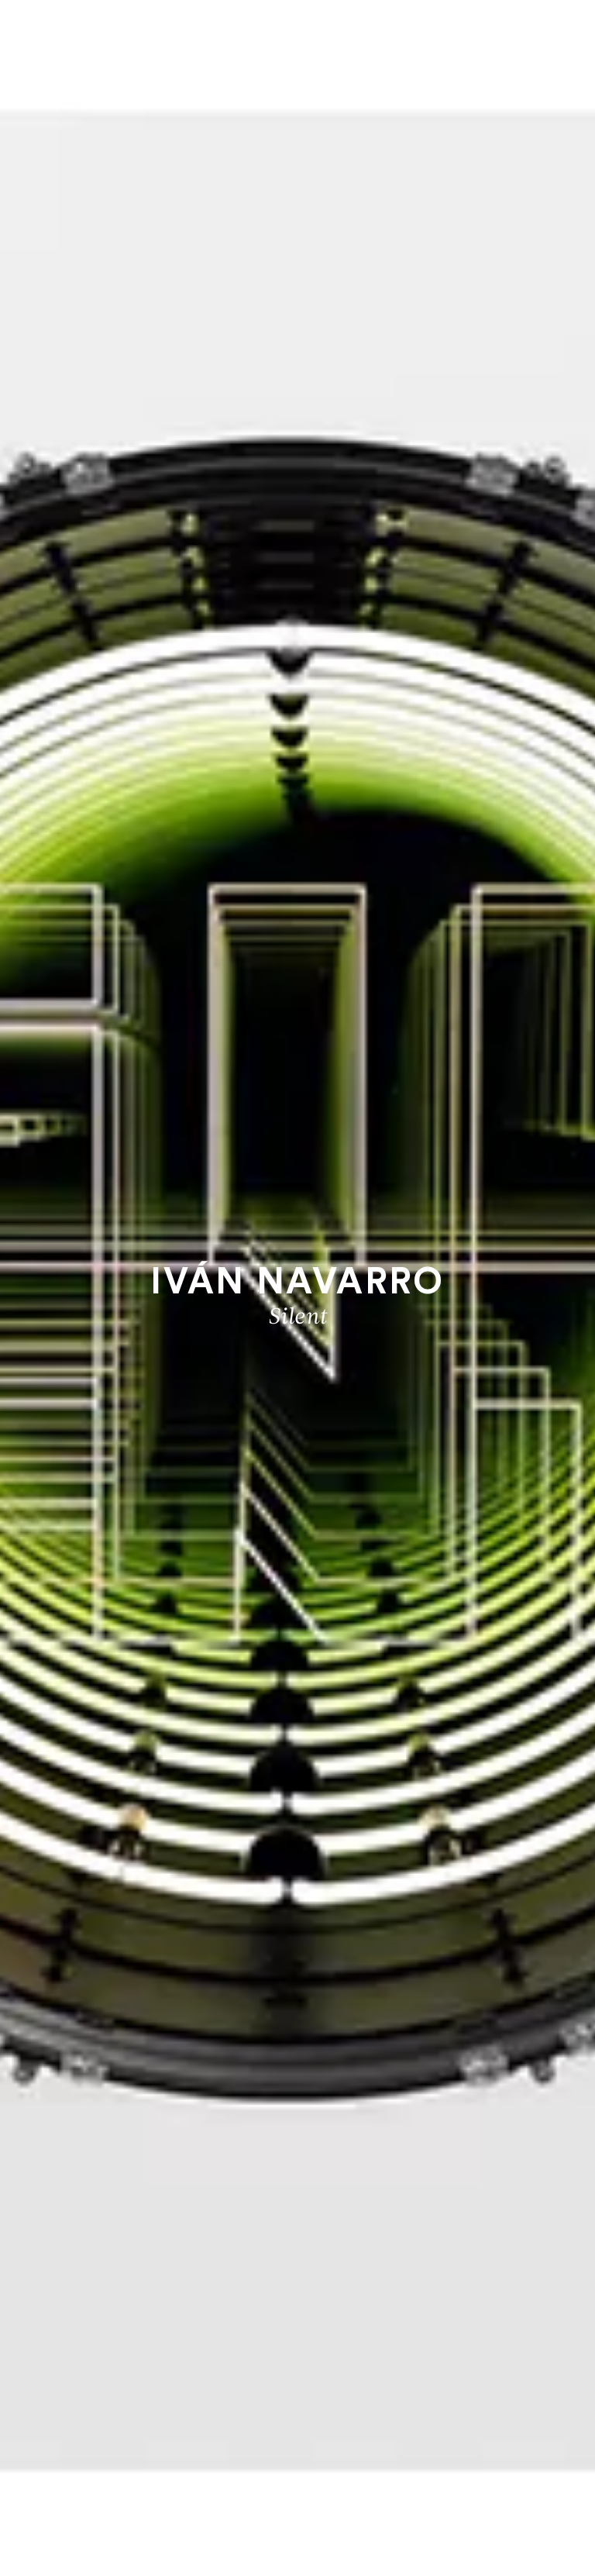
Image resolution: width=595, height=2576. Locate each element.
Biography (297, 2505)
